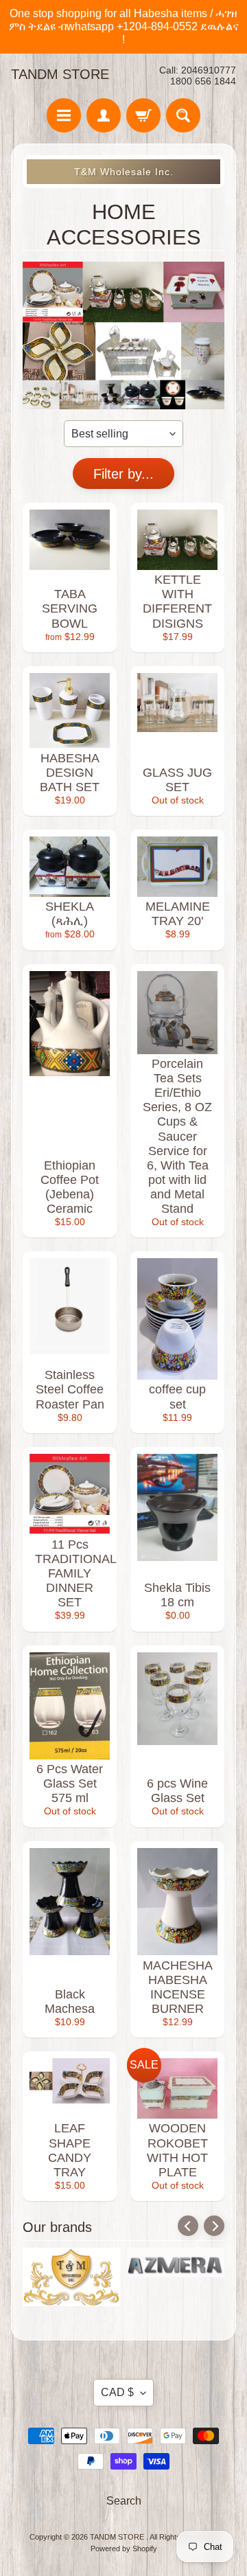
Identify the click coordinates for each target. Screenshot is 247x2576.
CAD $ (117, 2392)
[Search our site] (183, 115)
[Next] (214, 2226)
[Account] (104, 115)
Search (124, 2501)
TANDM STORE (60, 74)
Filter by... (123, 474)
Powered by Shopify (124, 2549)
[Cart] (143, 115)
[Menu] (64, 115)
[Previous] (188, 2226)
